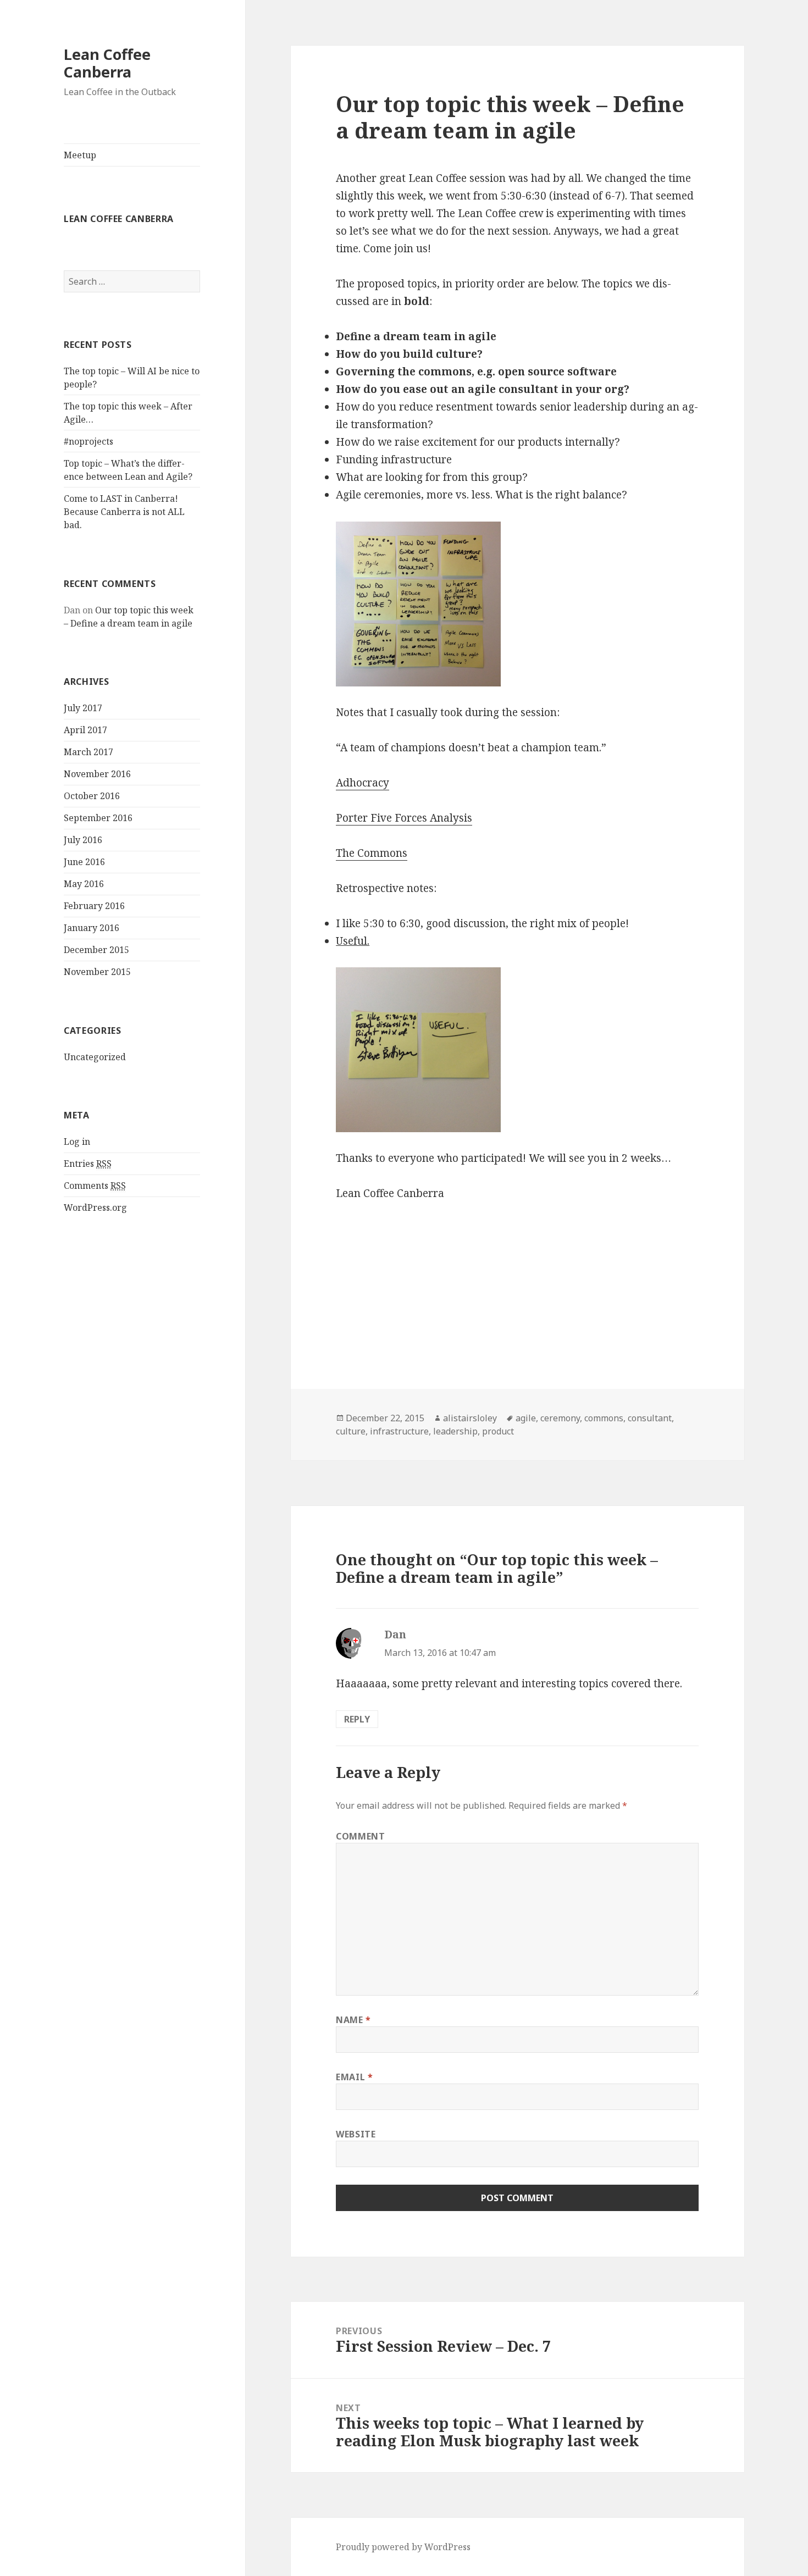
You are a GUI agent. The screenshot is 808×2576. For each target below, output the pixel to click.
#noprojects (88, 441)
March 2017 (88, 752)
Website (356, 2134)
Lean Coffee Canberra (107, 63)
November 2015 (97, 972)
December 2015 (96, 950)
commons (604, 1418)
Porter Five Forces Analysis (404, 818)
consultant (650, 1418)
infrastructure (399, 1431)
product (498, 1431)
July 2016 (83, 840)
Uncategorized (95, 1057)
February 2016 (94, 906)
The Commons (372, 853)
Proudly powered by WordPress (403, 2547)
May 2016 (84, 884)
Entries (88, 1164)
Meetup (80, 155)
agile (526, 1418)
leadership (455, 1431)
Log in (77, 1142)
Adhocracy (363, 783)
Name (353, 2020)
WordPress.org (95, 1207)
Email (354, 2077)
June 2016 (84, 862)
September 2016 (98, 818)
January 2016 (92, 928)
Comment (360, 1836)
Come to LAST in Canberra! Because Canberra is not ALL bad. (124, 512)
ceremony (560, 1418)
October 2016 (92, 796)
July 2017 (83, 708)
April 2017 (85, 730)
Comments (95, 1185)
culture (351, 1431)
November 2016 (97, 774)
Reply (357, 1719)
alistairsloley (470, 1418)
